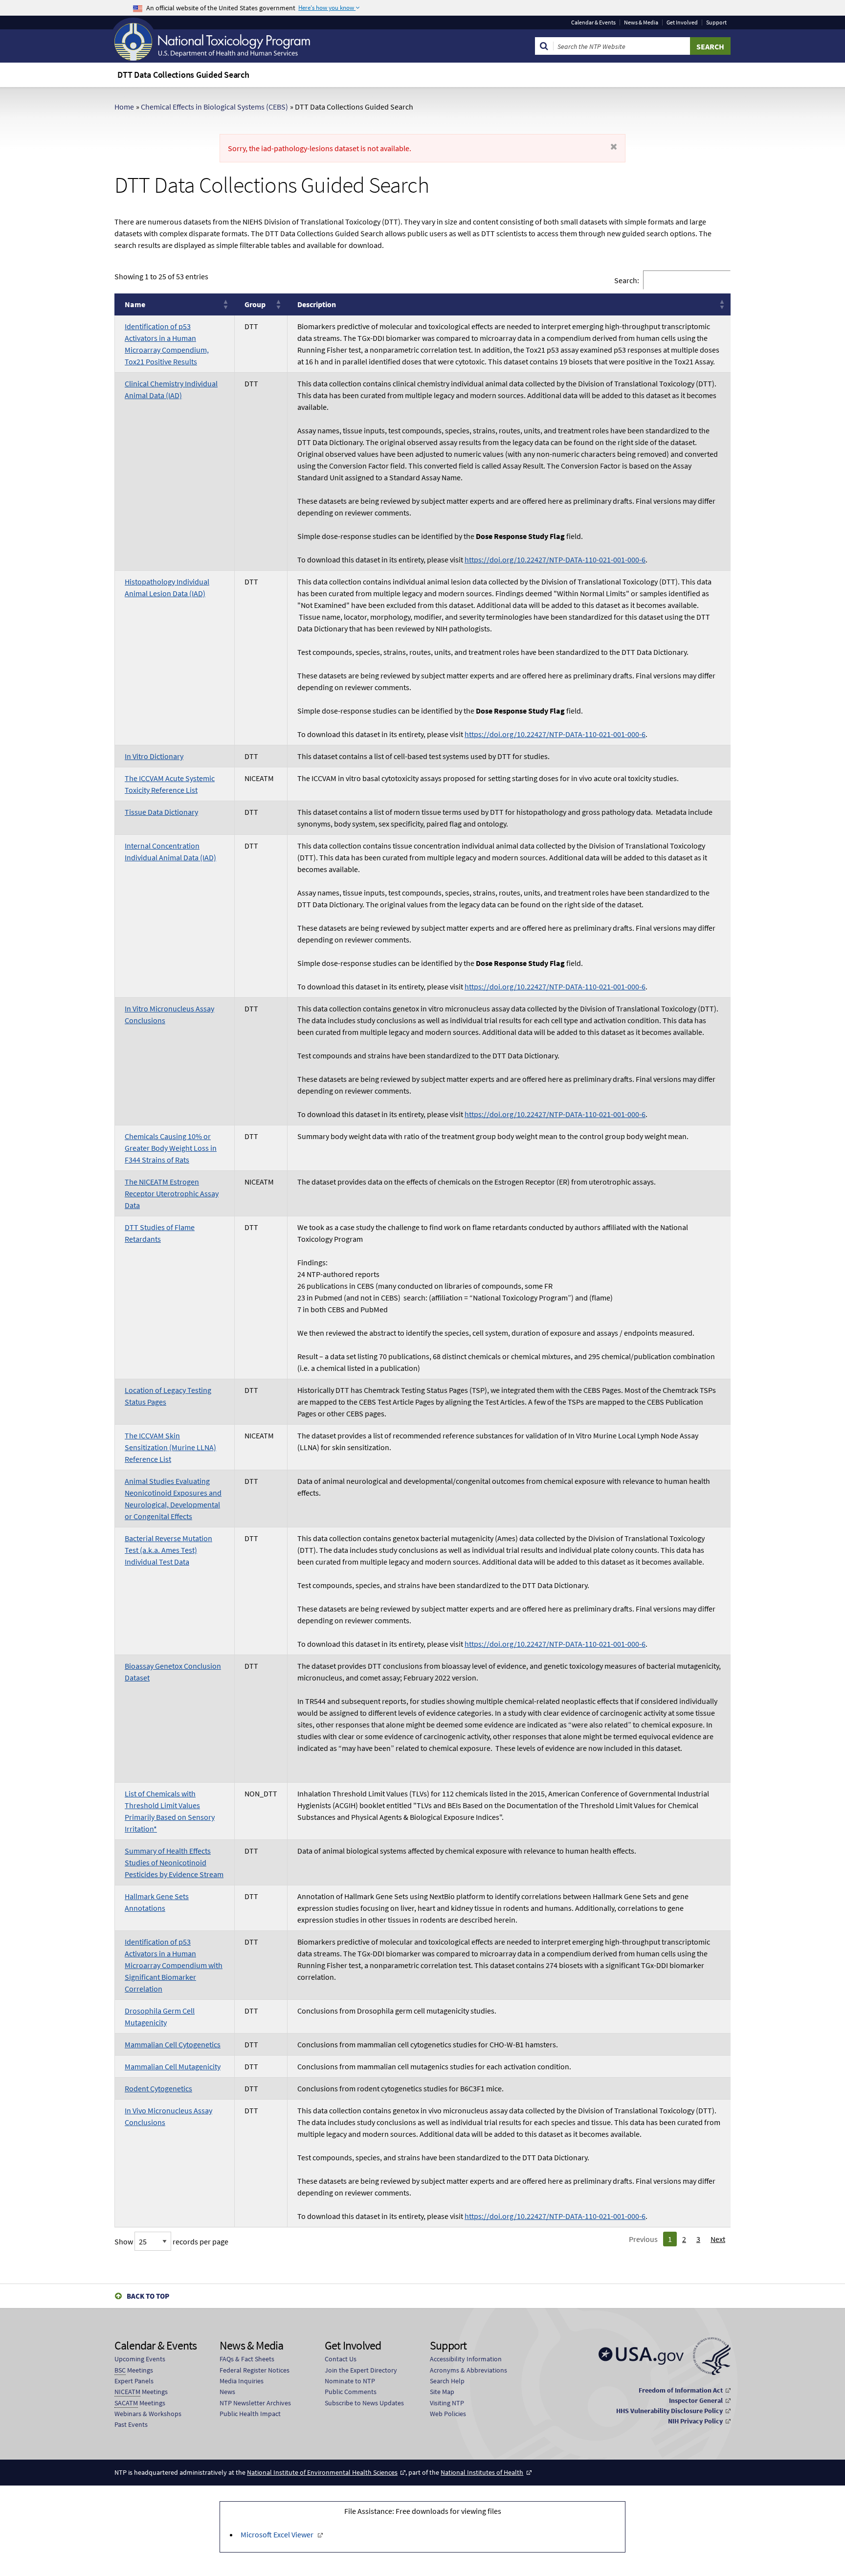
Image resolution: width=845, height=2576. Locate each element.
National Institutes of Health (482, 2472)
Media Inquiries (242, 2381)
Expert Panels (134, 2381)
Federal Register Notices (255, 2370)
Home (124, 107)
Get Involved (682, 22)
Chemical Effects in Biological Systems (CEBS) (214, 107)
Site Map (442, 2392)
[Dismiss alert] (614, 147)
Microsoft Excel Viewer (277, 2534)
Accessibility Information (466, 2359)
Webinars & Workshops (148, 2414)
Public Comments (351, 2392)
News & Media (641, 22)
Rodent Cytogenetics (158, 2088)
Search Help (447, 2381)
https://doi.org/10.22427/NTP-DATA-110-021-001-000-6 (555, 560)
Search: (627, 280)
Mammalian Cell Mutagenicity (173, 2066)
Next (718, 2239)
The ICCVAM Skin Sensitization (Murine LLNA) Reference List (170, 1447)
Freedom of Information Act (681, 2390)
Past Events (131, 2424)
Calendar (593, 22)
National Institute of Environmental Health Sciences (322, 2472)
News (227, 2392)
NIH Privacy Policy (695, 2421)
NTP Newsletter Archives (255, 2403)
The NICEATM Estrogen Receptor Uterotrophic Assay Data (172, 1193)
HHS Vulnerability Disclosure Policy (669, 2411)
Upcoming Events (140, 2359)
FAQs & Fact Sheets (247, 2359)
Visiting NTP (447, 2403)
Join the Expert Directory (361, 2370)
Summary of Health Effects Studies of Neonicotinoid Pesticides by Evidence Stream (174, 1862)
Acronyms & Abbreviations (468, 2370)
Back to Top (148, 2296)
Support (716, 22)
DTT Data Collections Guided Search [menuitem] (183, 75)
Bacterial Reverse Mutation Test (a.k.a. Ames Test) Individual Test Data (168, 1550)
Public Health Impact (250, 2414)
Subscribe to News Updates (364, 2403)
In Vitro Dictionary (154, 756)
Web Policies (448, 2414)
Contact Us (341, 2359)
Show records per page (171, 2241)
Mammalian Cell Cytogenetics (173, 2044)
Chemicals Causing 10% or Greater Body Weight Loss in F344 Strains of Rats (171, 1148)
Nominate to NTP (350, 2381)
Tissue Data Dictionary (161, 812)
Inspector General (696, 2400)
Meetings (134, 2370)
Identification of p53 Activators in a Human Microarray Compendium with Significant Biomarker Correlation (174, 1965)
